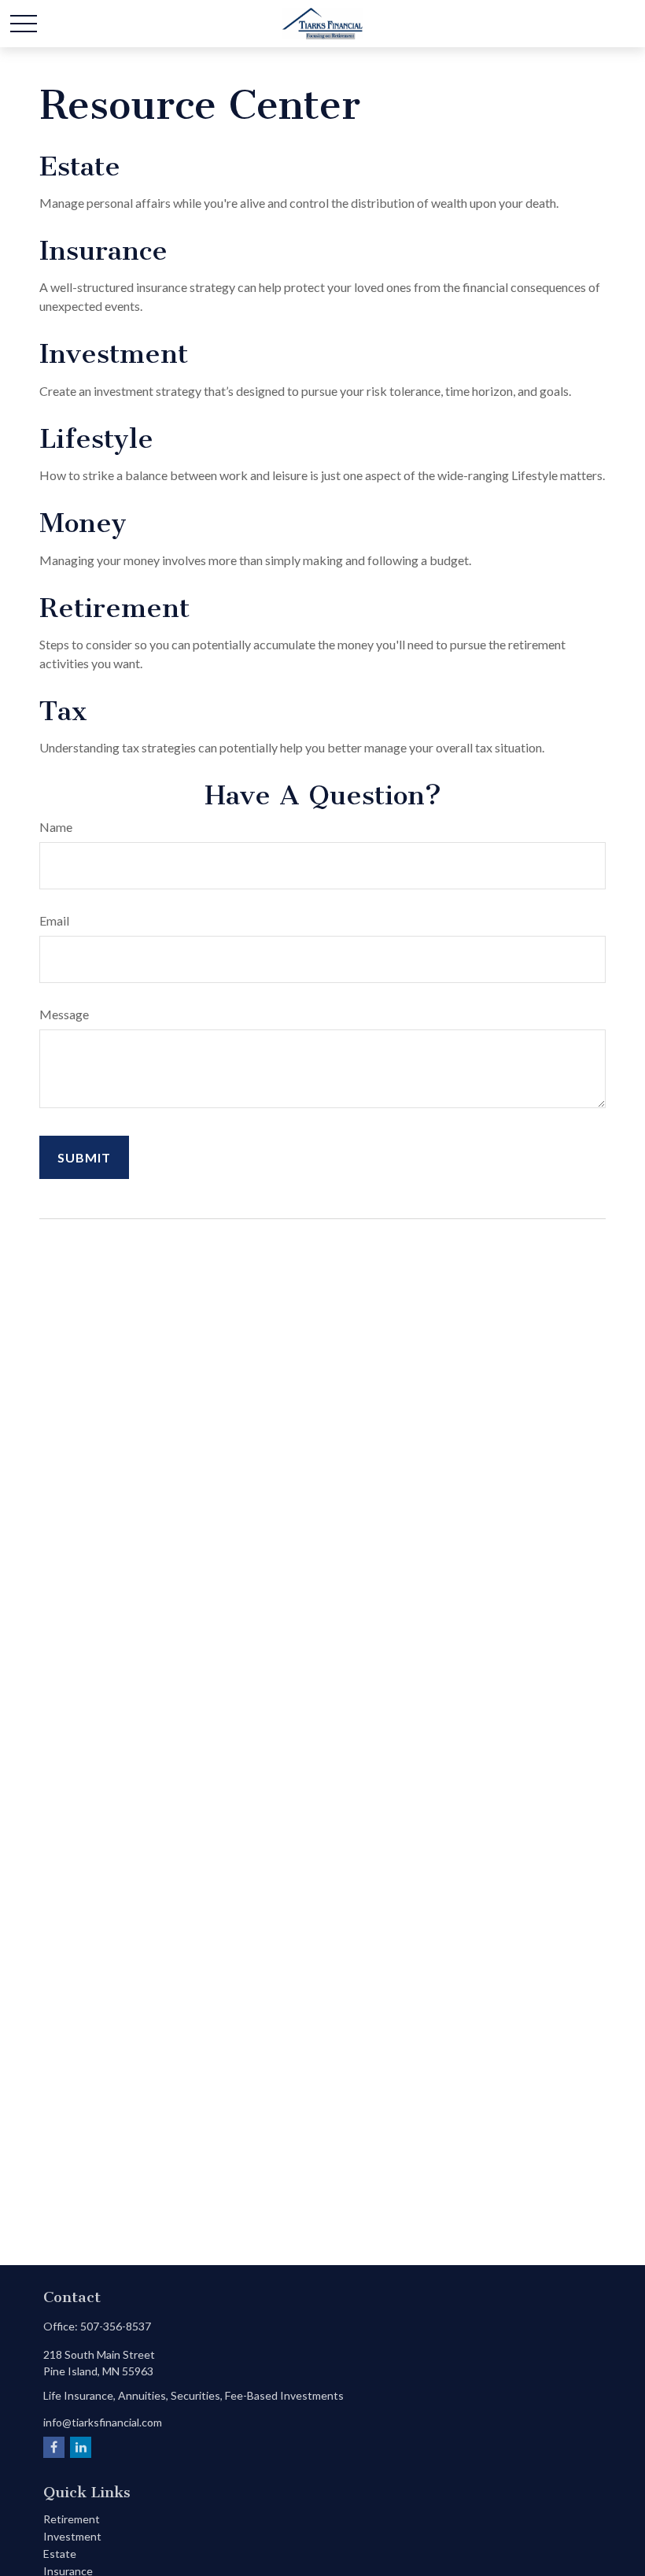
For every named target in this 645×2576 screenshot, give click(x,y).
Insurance (103, 251)
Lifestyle (96, 439)
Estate (80, 166)
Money (83, 523)
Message (64, 1014)
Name (56, 827)
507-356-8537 (116, 2326)
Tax (63, 711)
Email (54, 920)
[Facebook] (54, 2447)
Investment (114, 354)
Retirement (114, 608)
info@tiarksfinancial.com (103, 2422)
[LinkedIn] (81, 2447)
